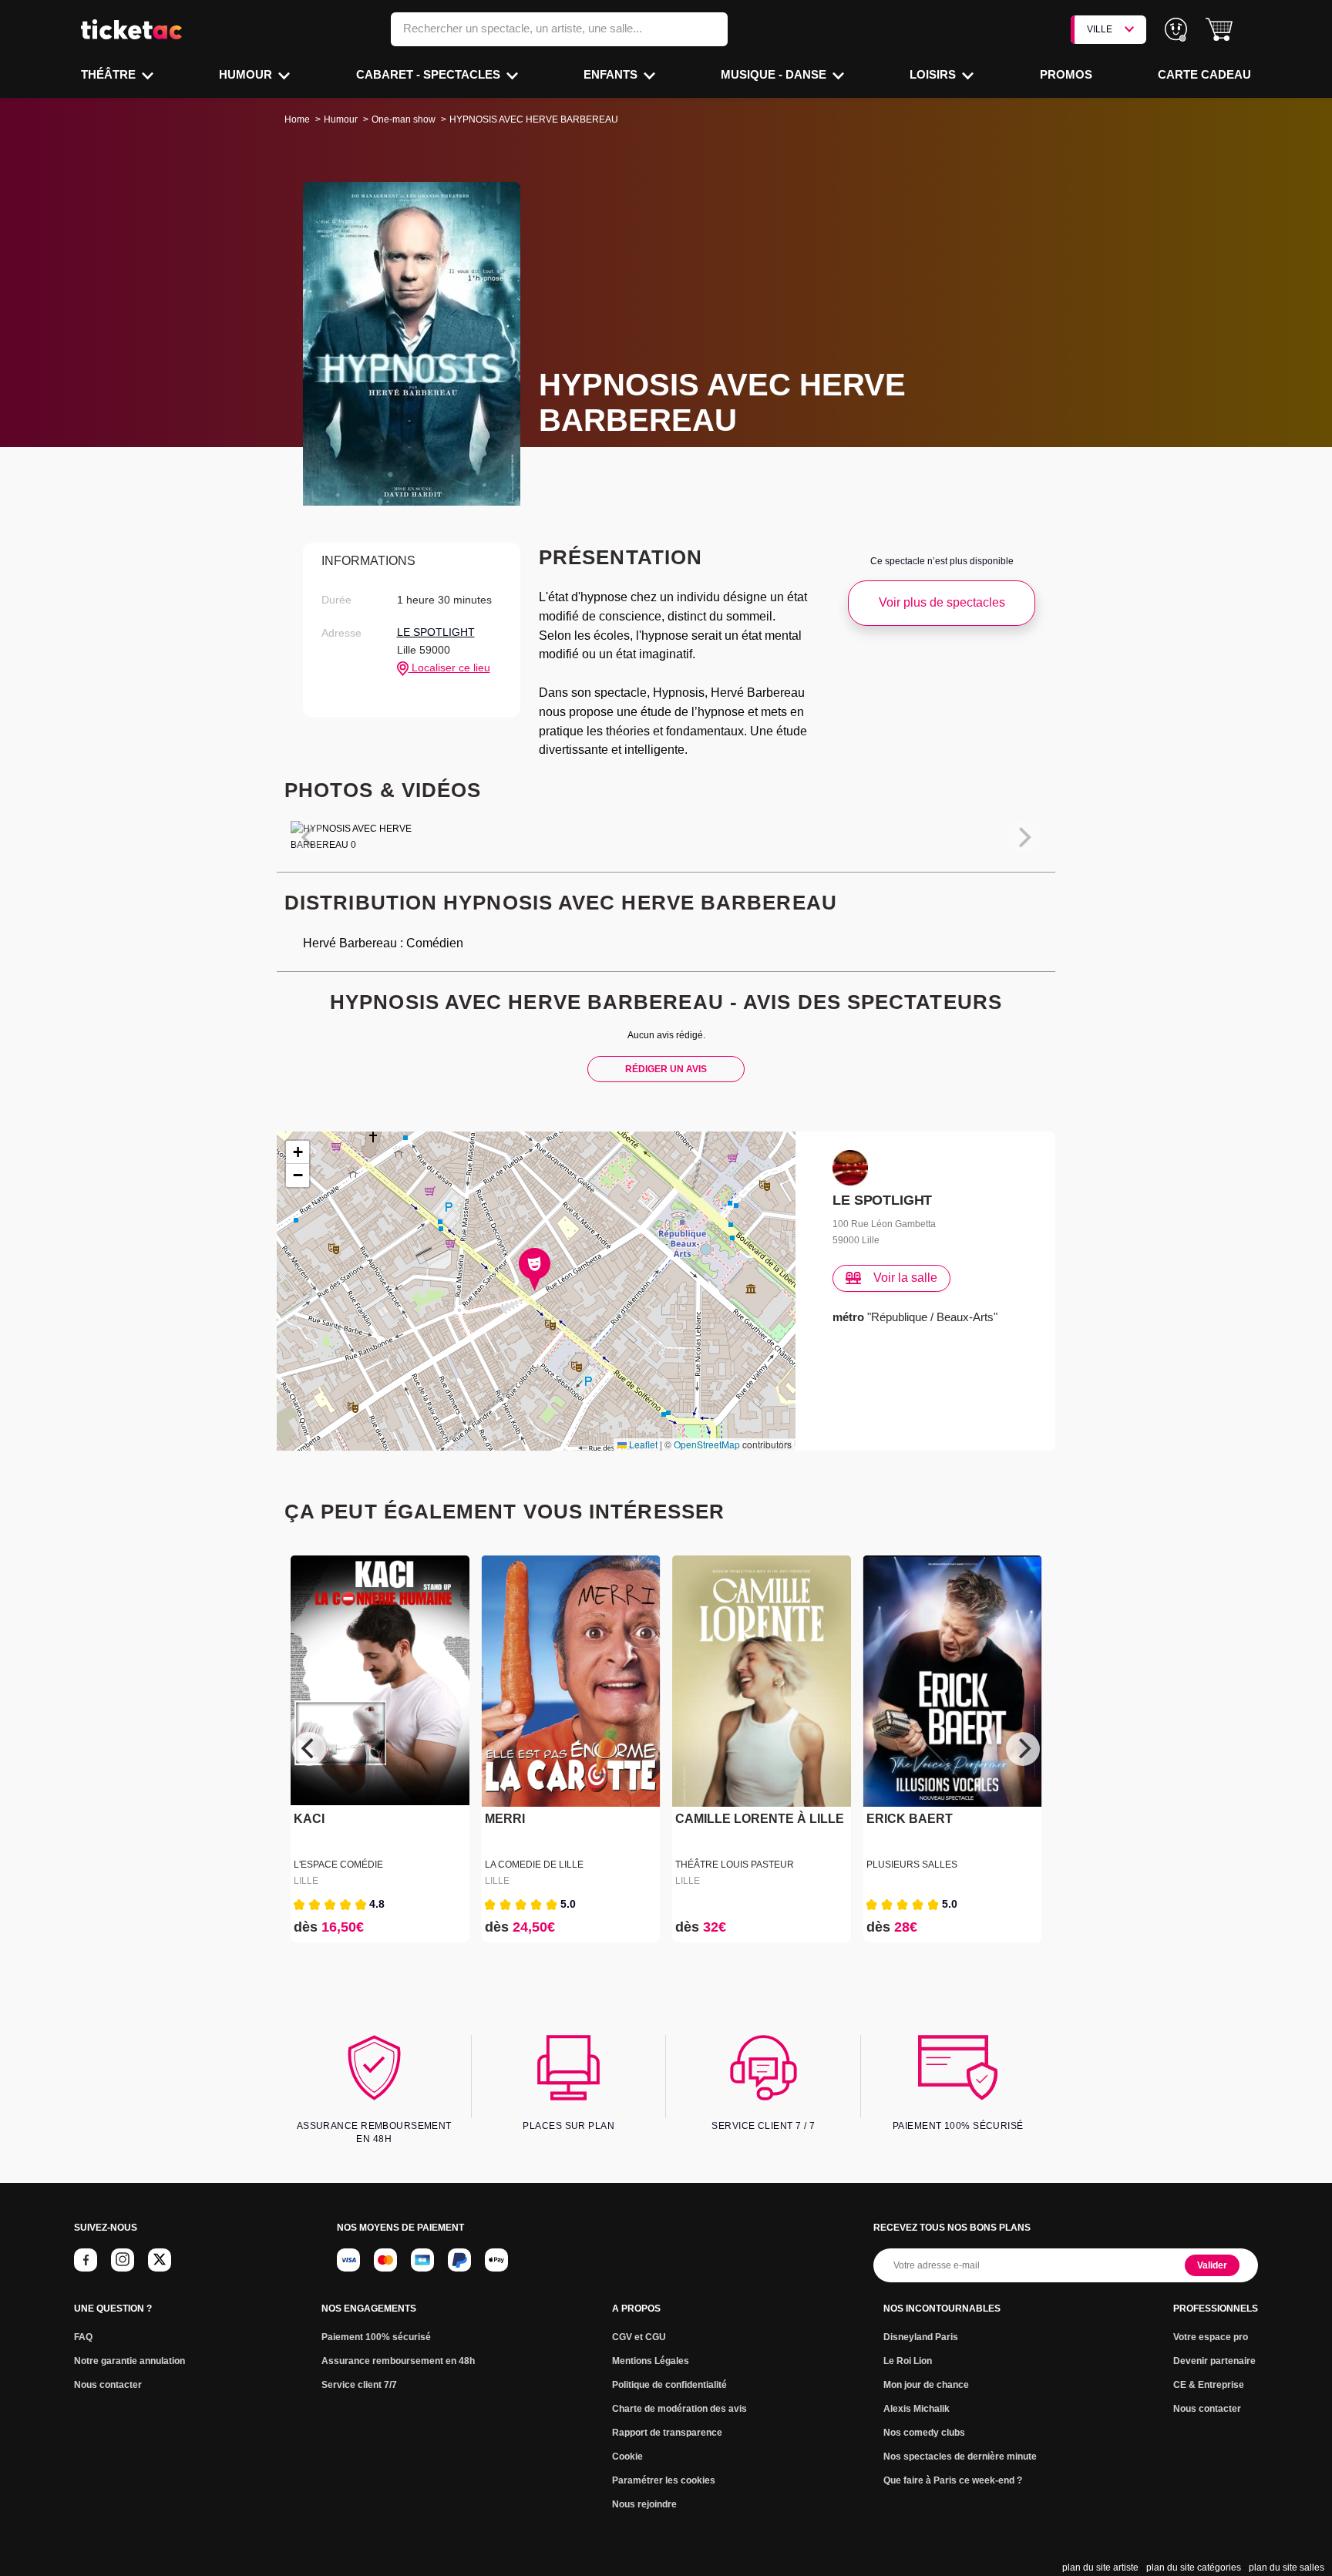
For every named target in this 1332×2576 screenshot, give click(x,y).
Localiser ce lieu (449, 668)
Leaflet (642, 1444)
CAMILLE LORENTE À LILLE (760, 1819)
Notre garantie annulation (129, 2361)
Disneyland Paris (921, 2337)
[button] (1219, 30)
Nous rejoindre (644, 2504)
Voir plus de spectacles (942, 602)
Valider (1212, 2265)
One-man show (404, 119)
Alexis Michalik (917, 2409)
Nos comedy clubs (924, 2433)
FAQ (83, 2337)
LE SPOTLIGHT (436, 632)
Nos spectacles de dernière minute (960, 2457)
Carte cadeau (1204, 74)
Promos (1066, 74)
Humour (247, 74)
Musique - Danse (775, 74)
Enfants (612, 74)
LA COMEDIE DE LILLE (534, 1865)
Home (297, 119)
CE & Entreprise (1209, 2385)
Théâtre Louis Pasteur (735, 1865)
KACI (309, 1819)
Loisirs (934, 74)
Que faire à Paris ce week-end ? (953, 2480)
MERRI (505, 1819)
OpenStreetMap (707, 1444)
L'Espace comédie (338, 1865)
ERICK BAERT (910, 1819)
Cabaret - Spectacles (430, 74)
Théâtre (110, 74)
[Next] (1023, 1749)
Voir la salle (905, 1278)
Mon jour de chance (926, 2385)
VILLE (1100, 29)
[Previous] (309, 1749)
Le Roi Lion (908, 2361)
